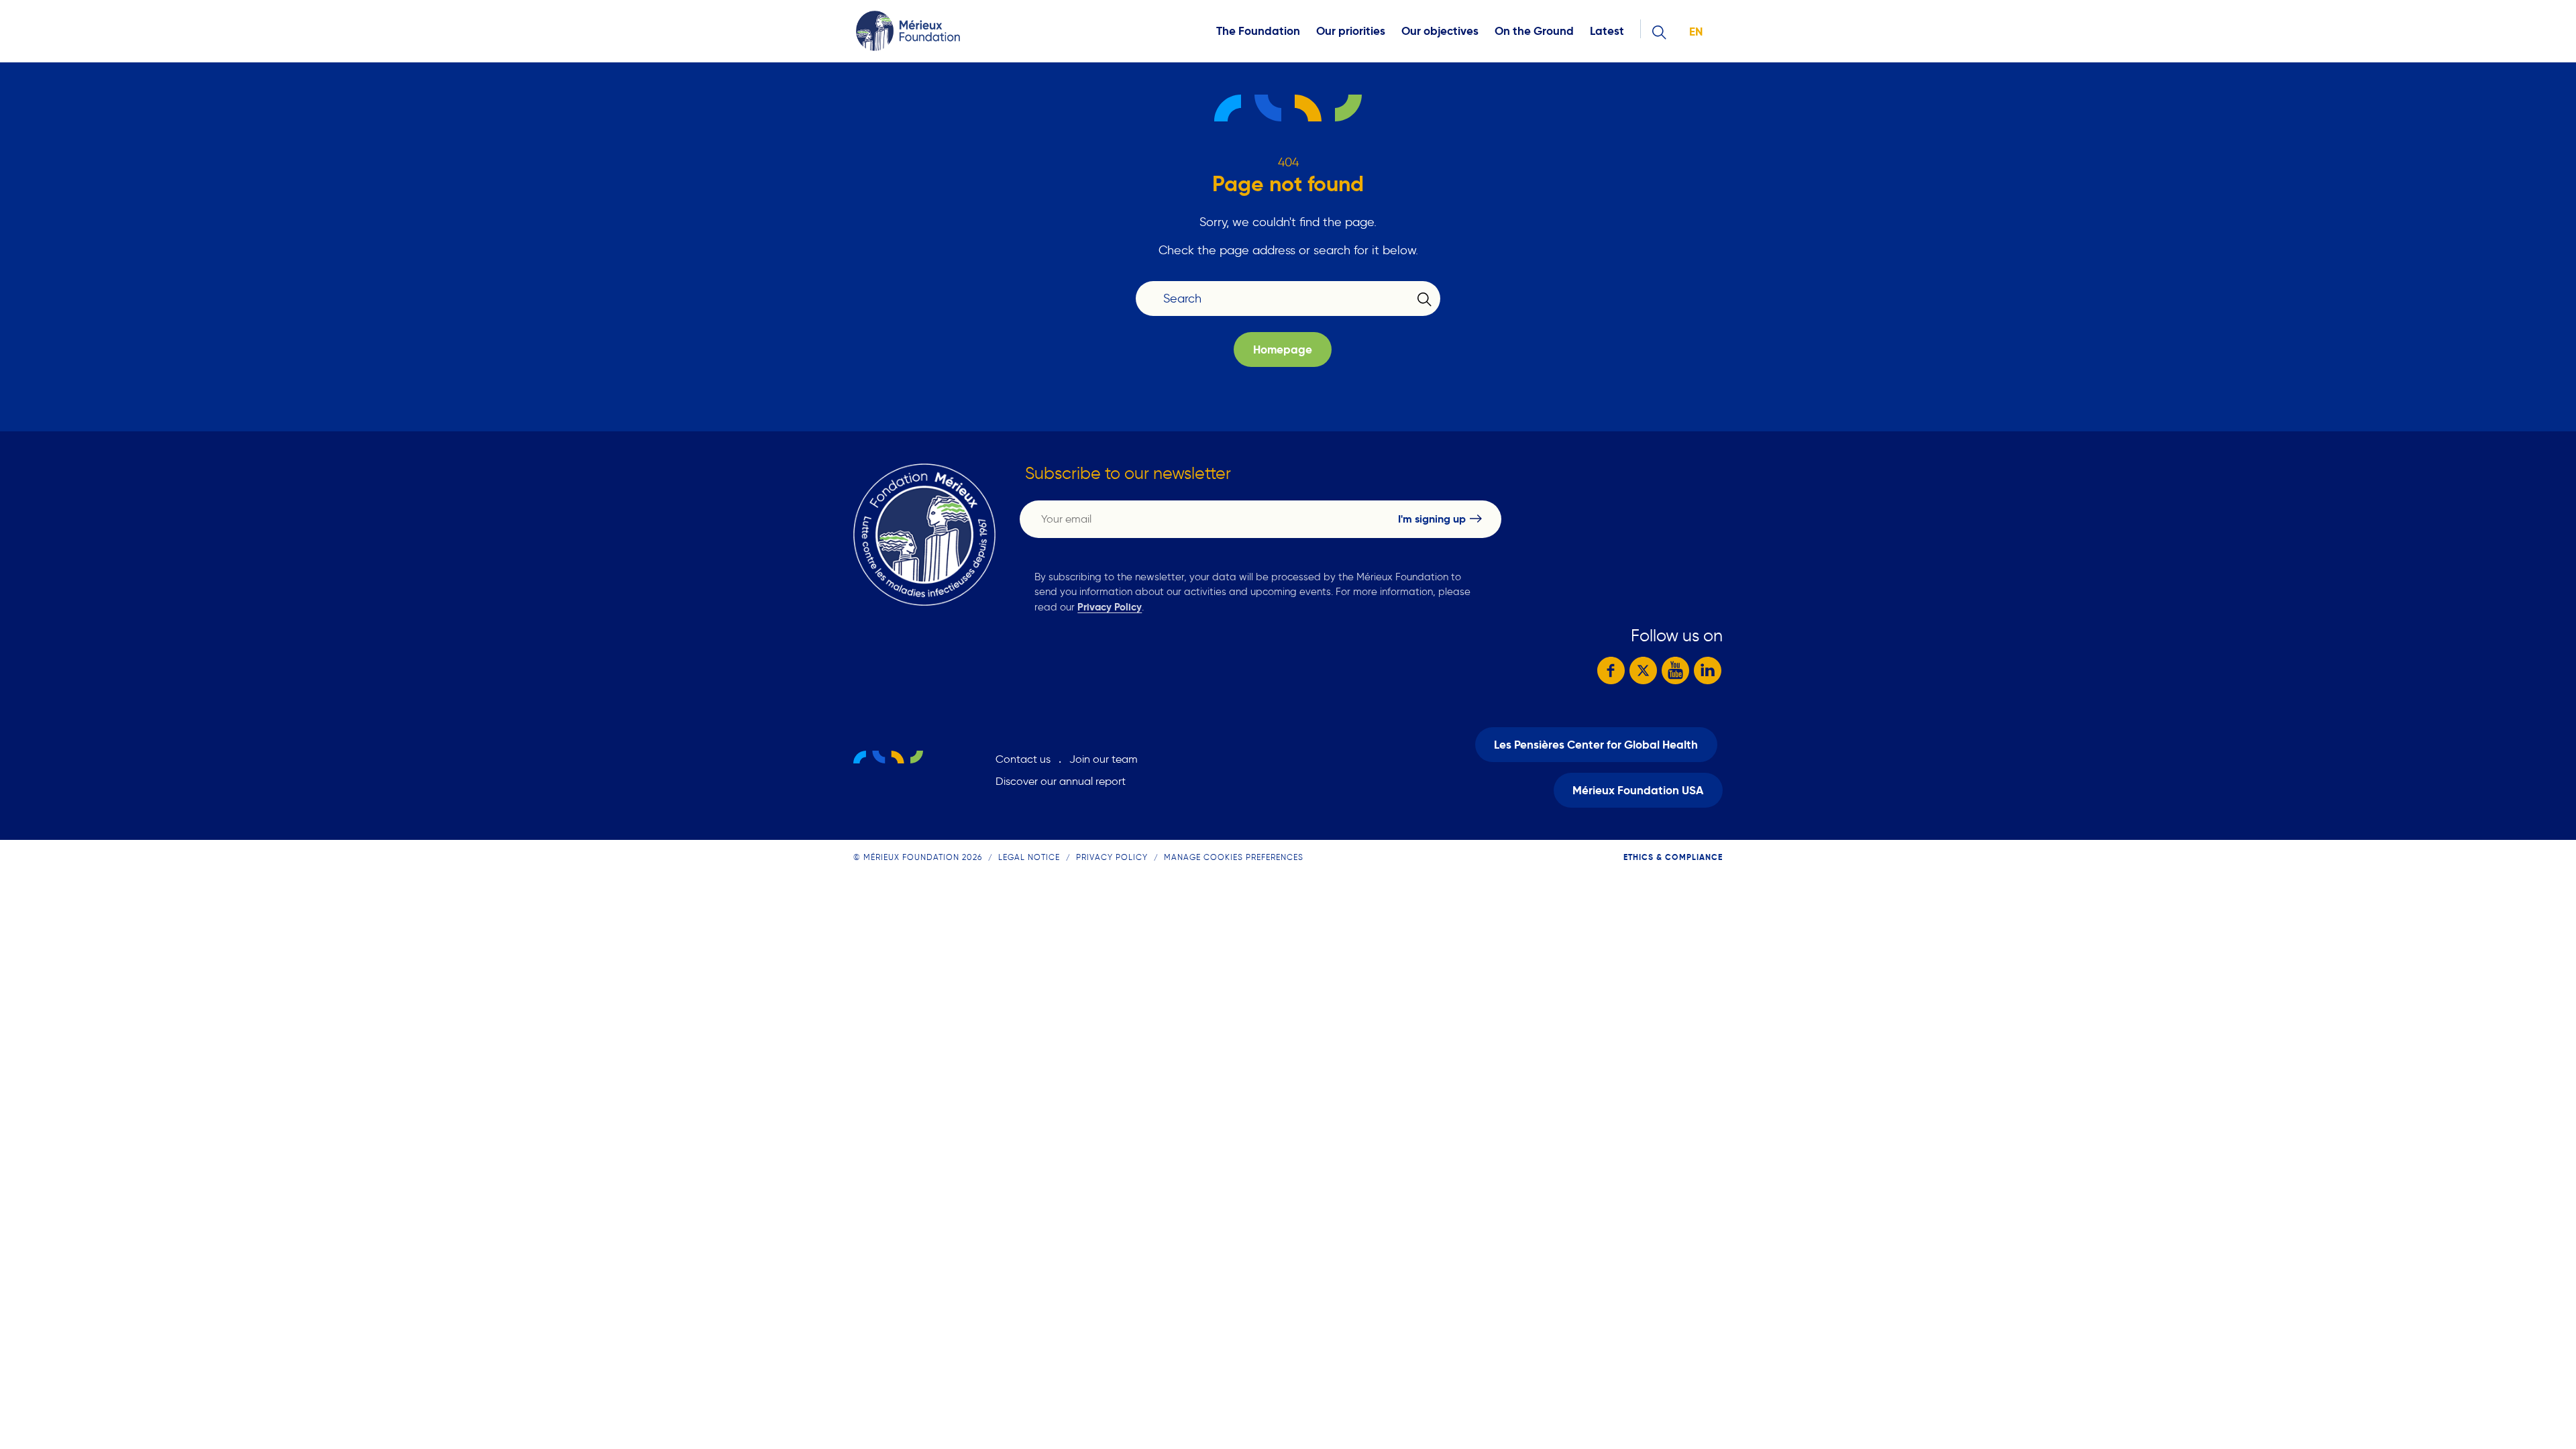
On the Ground (1534, 31)
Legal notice (1029, 857)
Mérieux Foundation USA (1638, 791)
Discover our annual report (1061, 781)
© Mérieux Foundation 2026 (918, 857)
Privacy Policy (1110, 607)
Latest (1607, 31)
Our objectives (1440, 31)
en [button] (1696, 32)
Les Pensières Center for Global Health (1596, 745)
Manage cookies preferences (1234, 857)
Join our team (1104, 759)
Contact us (1023, 759)
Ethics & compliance (1673, 857)
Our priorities (1351, 31)
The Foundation (1258, 31)
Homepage (1283, 350)
